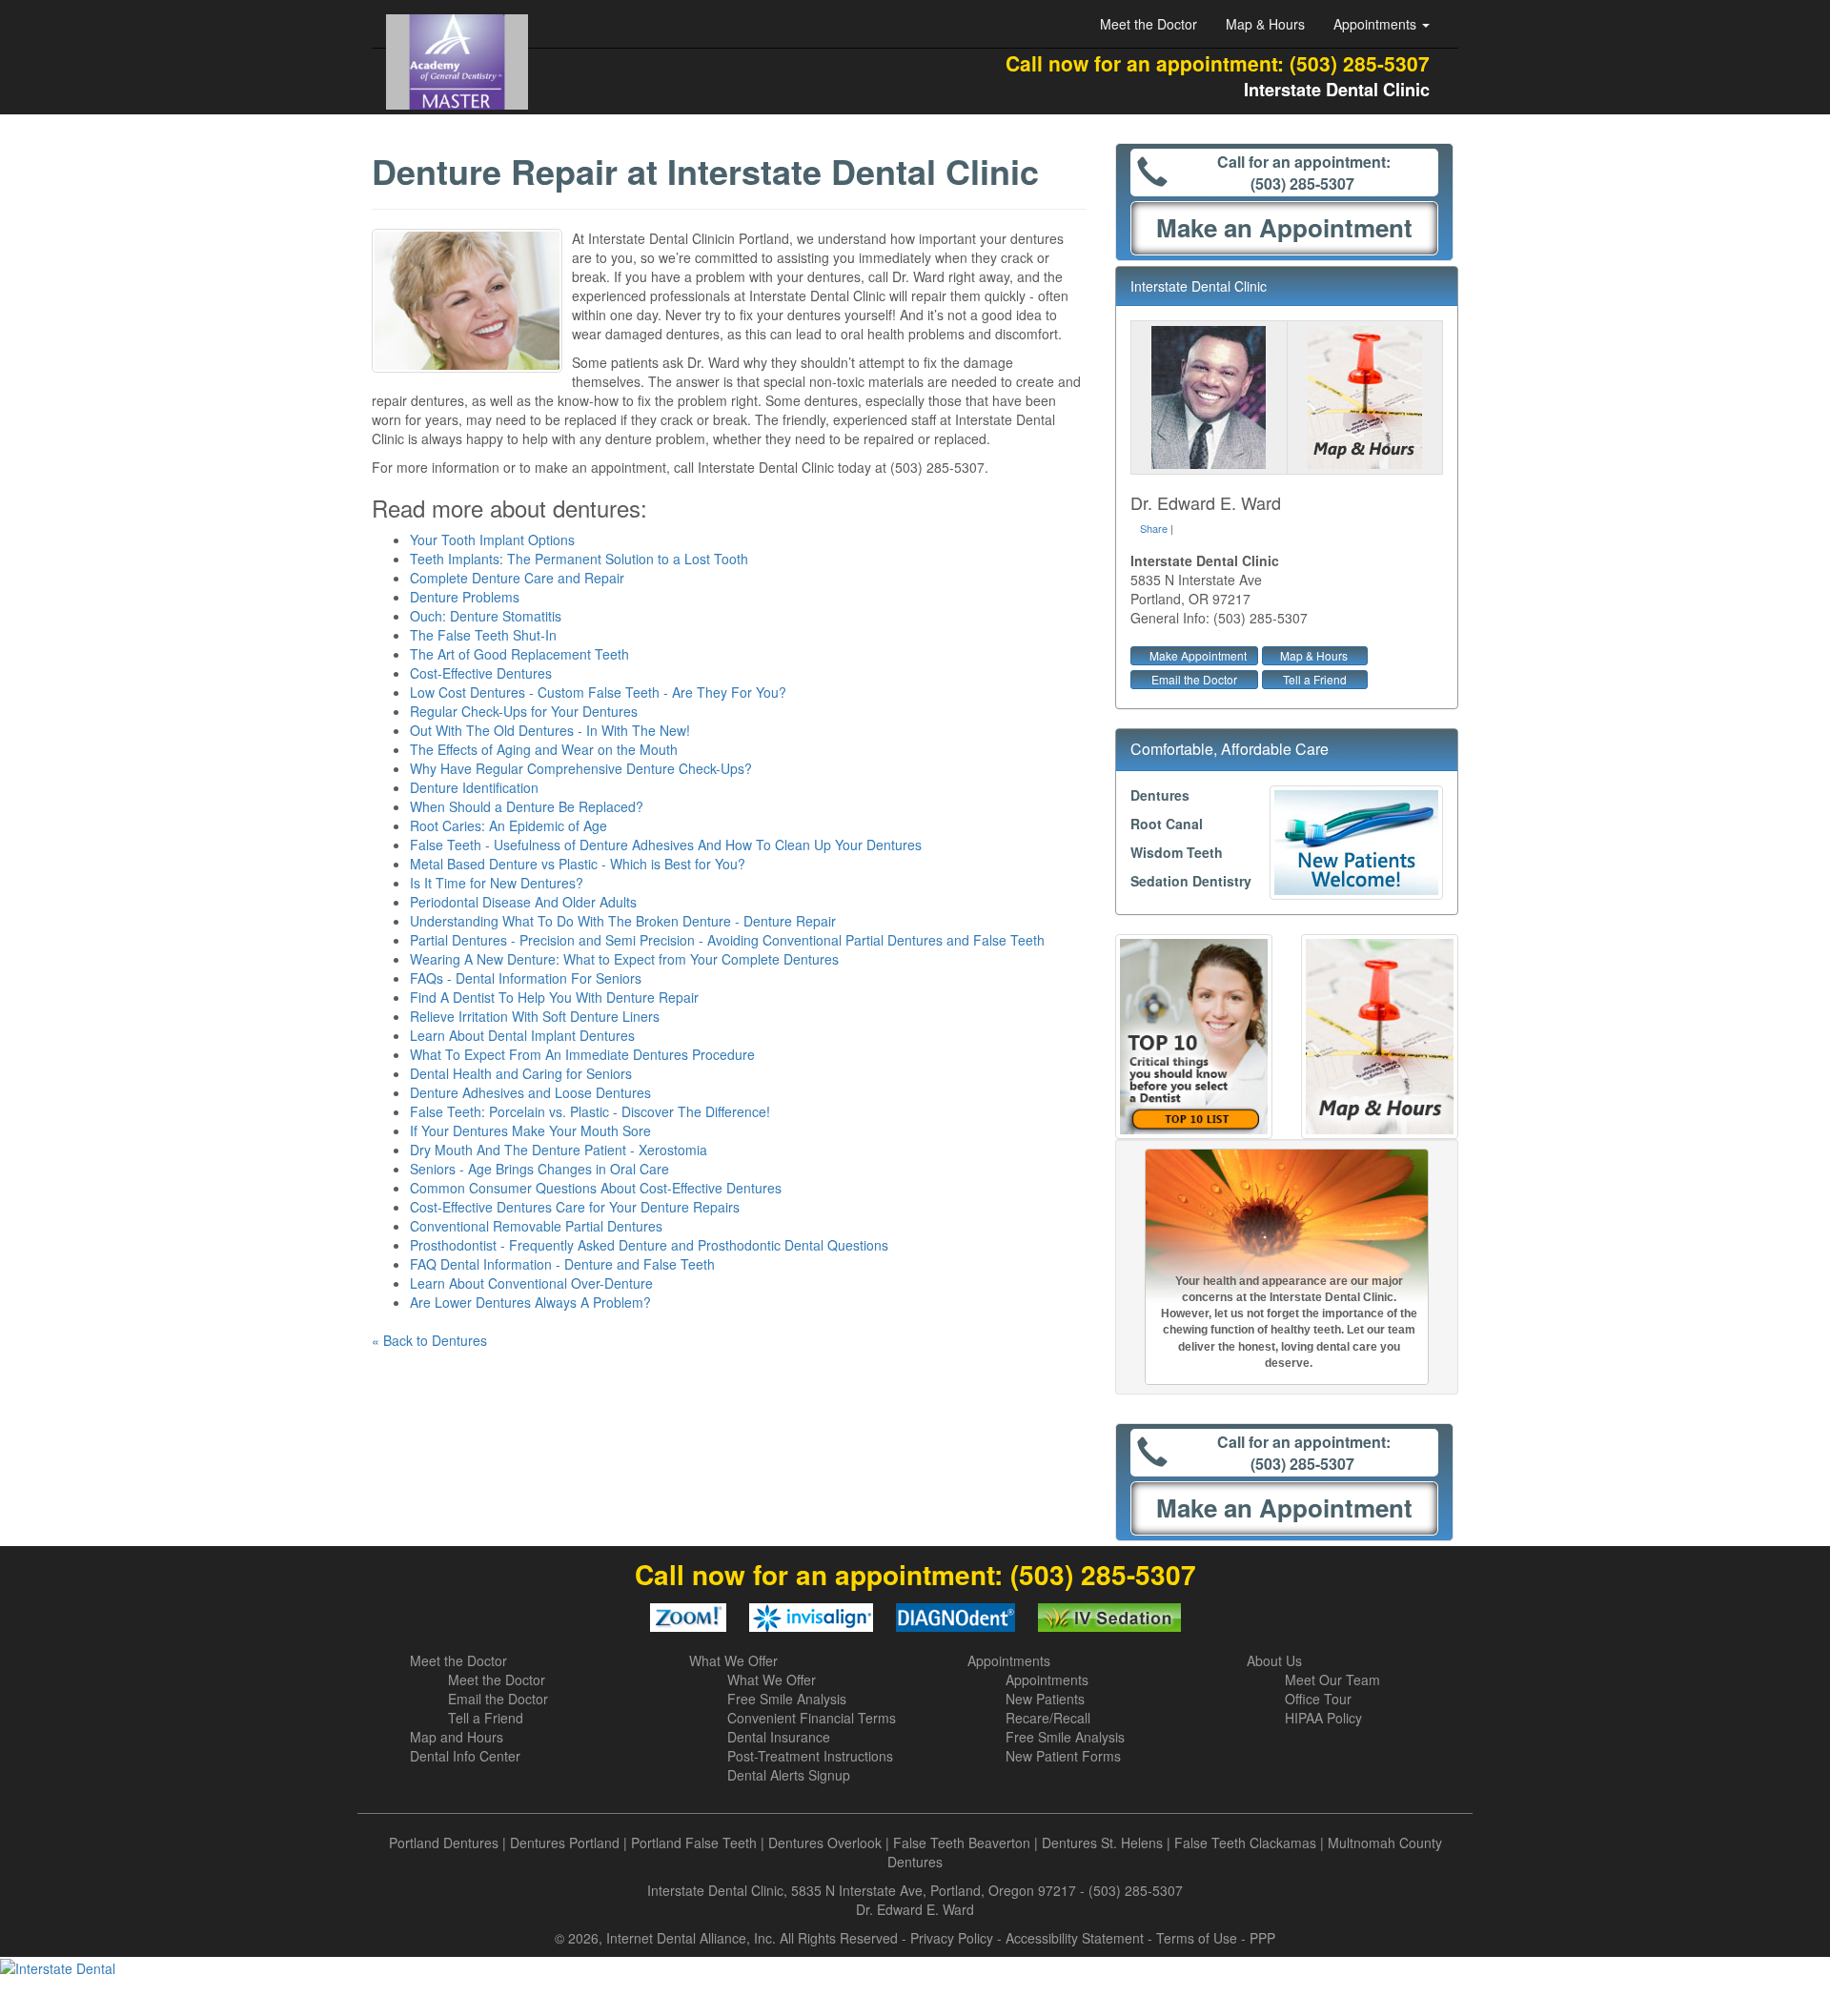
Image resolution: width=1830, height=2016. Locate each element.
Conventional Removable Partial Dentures (536, 1226)
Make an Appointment (1284, 227)
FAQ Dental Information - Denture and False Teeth (562, 1264)
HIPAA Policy (1323, 1718)
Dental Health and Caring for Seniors (521, 1073)
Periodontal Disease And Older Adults (523, 902)
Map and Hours (457, 1737)
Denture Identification (474, 787)
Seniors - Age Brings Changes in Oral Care (539, 1169)
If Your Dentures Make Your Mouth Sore (530, 1130)
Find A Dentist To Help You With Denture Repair (554, 997)
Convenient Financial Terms (812, 1718)
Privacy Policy (952, 1938)
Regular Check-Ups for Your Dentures (524, 711)
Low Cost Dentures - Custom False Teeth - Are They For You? (598, 692)
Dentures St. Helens (1102, 1843)
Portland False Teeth (694, 1843)
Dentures (1160, 795)
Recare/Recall (1048, 1718)
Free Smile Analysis (787, 1699)
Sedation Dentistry (1191, 881)
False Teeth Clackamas (1245, 1843)
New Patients (1045, 1699)
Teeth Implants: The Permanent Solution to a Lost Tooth (579, 559)
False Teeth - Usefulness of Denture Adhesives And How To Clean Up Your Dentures (666, 845)
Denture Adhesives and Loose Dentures (530, 1092)
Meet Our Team (1332, 1680)
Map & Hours (1265, 24)
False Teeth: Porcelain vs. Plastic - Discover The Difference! (590, 1111)
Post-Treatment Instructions (810, 1756)
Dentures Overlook (825, 1843)
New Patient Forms (1063, 1756)
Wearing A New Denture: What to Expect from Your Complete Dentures (624, 959)
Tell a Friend (1315, 679)
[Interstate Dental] (915, 1967)
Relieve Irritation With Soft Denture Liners (535, 1016)
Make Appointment (1198, 655)
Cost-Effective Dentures (481, 673)
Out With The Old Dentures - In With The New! (550, 730)
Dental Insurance (779, 1737)
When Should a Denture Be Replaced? (527, 806)
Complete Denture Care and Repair (517, 578)
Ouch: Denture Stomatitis (486, 616)
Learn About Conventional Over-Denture (531, 1283)
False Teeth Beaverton (962, 1843)
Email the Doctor (1194, 679)
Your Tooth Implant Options (492, 540)
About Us (1274, 1660)
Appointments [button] (1377, 24)
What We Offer (733, 1660)
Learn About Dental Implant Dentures (522, 1035)
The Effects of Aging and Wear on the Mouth (544, 749)
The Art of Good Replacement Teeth (519, 654)
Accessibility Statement (1075, 1938)
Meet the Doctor (1149, 24)
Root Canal (1167, 824)
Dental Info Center (465, 1756)
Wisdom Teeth (1177, 852)
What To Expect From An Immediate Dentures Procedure (582, 1054)
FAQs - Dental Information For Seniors (526, 978)
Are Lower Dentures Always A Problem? (530, 1302)
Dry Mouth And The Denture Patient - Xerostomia (559, 1150)
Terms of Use (1197, 1938)
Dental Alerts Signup (789, 1775)
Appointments (1009, 1660)
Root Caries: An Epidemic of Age (508, 825)
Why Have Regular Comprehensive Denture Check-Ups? (581, 768)
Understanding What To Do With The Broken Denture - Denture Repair (623, 921)
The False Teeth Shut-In (483, 635)
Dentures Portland (565, 1843)
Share (1154, 528)
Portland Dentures (444, 1843)
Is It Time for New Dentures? (497, 883)
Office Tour (1318, 1699)
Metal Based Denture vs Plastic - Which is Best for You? (578, 864)
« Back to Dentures (429, 1340)
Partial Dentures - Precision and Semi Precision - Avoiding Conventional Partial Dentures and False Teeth (727, 940)
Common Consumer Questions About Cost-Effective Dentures (596, 1188)
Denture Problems (465, 597)
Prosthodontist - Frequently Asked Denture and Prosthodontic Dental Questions (649, 1245)
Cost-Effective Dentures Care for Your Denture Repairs (575, 1207)
